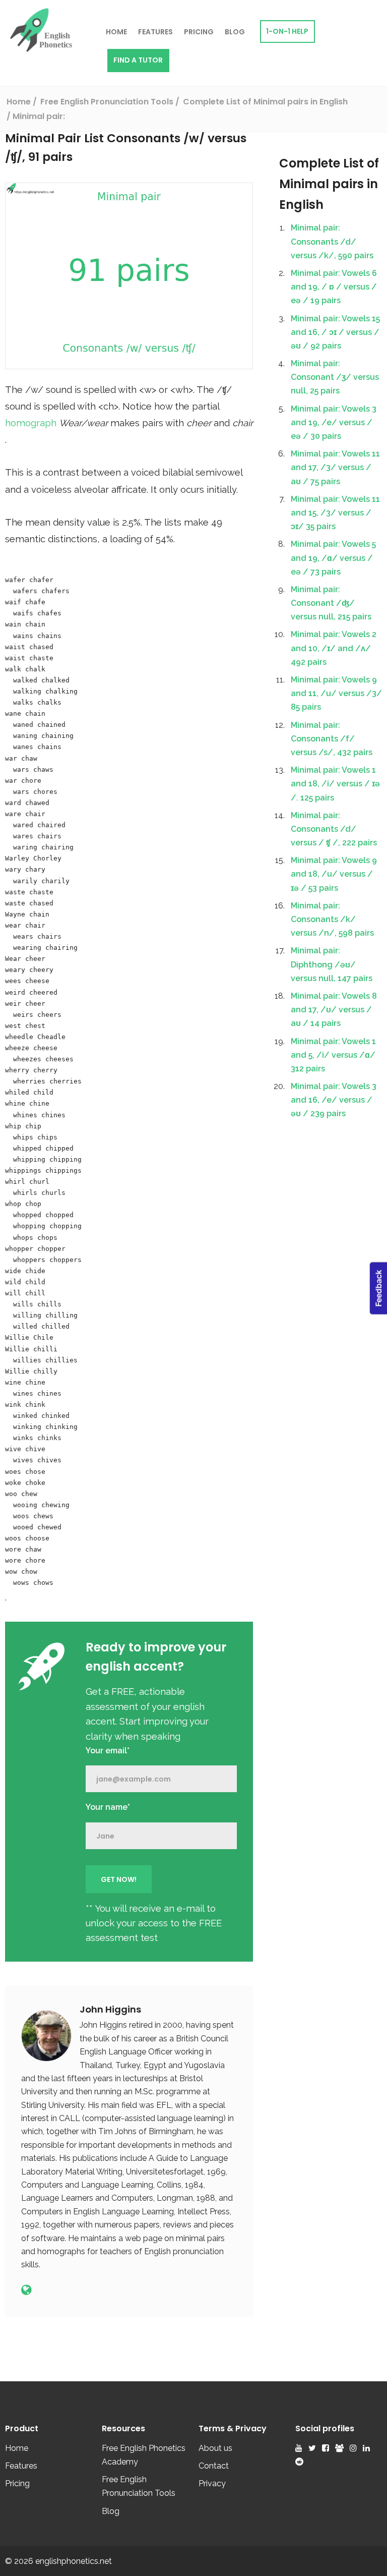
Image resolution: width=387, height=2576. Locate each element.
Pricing (199, 32)
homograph (32, 423)
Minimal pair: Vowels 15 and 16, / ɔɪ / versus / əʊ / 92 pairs (335, 332)
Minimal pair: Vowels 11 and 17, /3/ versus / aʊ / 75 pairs (335, 467)
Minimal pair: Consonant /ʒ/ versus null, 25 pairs (335, 377)
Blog (235, 32)
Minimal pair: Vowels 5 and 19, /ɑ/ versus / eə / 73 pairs (333, 558)
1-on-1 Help (287, 31)
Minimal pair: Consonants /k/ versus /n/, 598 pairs (332, 919)
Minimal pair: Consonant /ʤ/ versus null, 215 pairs (331, 603)
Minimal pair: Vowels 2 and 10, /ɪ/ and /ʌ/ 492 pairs (334, 648)
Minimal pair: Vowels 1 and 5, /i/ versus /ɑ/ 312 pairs (333, 1055)
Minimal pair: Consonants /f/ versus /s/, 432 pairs (332, 739)
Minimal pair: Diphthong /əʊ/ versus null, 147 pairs (332, 964)
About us (215, 2448)
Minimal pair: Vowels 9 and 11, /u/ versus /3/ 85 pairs (336, 693)
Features (155, 32)
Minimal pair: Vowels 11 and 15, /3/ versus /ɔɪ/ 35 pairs (335, 513)
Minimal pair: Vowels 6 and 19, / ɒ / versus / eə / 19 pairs (334, 287)
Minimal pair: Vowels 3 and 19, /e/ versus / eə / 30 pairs (334, 422)
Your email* (108, 1751)
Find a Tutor (138, 60)
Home (116, 32)
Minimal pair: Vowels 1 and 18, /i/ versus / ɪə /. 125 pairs (335, 784)
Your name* (108, 1807)
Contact (214, 2466)
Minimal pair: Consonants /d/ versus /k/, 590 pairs (332, 241)
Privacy (212, 2483)
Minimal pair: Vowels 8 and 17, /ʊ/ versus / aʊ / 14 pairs (334, 1010)
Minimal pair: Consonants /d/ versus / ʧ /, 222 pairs (334, 829)
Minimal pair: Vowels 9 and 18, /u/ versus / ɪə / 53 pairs (334, 874)
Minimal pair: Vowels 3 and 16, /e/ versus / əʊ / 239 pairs (334, 1100)
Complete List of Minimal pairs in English (329, 184)
